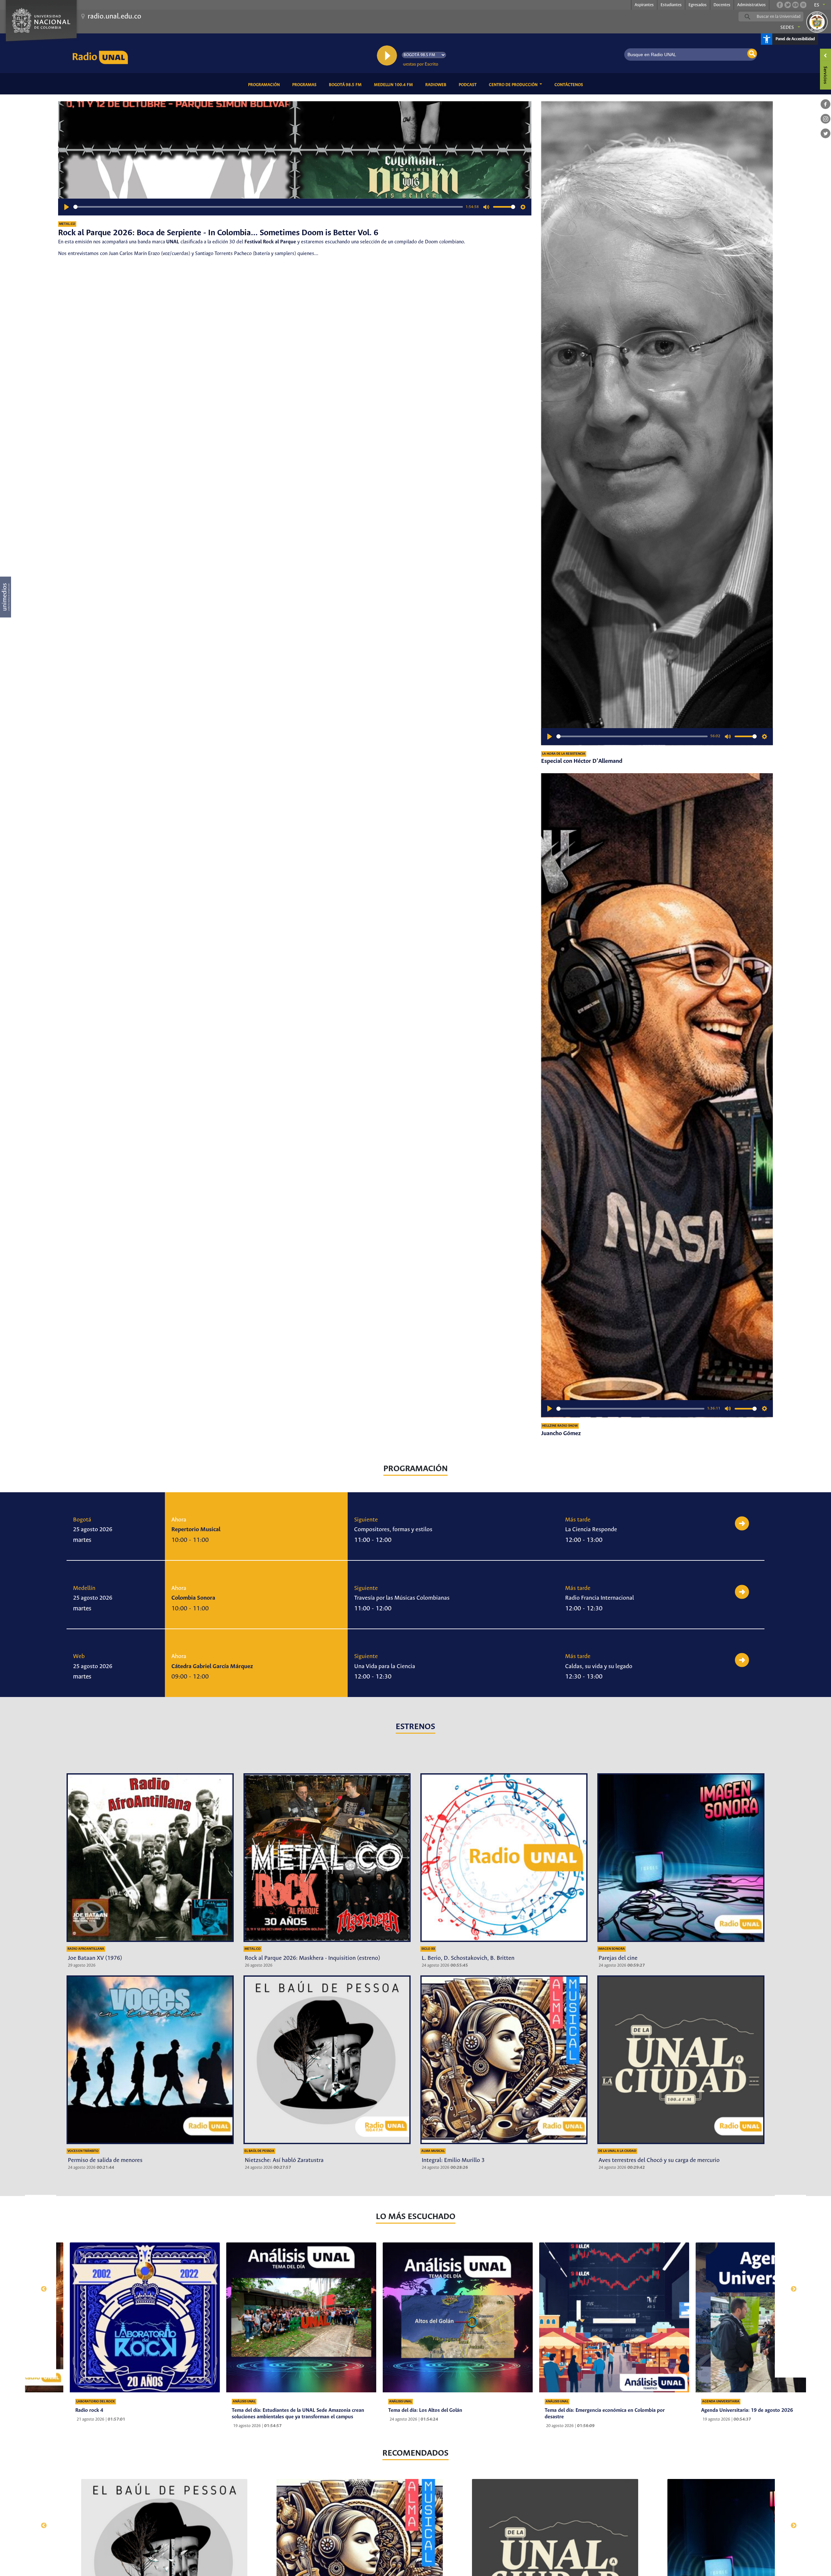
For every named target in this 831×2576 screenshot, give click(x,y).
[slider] (268, 207)
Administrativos (751, 5)
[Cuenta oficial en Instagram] (803, 5)
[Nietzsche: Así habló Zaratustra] (327, 2060)
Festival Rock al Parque (270, 242)
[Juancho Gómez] (657, 1095)
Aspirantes (644, 5)
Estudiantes (671, 5)
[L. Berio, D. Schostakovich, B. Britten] (504, 1858)
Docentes (722, 5)
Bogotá (82, 1520)
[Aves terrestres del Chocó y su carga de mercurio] (681, 2060)
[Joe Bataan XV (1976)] (150, 1858)
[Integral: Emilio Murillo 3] (504, 2060)
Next (790, 2286)
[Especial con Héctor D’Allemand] (657, 423)
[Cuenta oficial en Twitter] (788, 5)
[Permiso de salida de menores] (150, 2060)
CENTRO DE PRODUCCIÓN (514, 85)
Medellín (84, 1588)
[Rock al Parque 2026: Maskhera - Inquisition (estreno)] (327, 1858)
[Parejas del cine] (681, 1858)
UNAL (173, 242)
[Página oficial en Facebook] (780, 5)
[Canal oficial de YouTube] (795, 5)
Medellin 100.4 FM (395, 85)
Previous (41, 2286)
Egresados (698, 5)
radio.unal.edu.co (114, 17)
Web (79, 1656)
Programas (305, 85)
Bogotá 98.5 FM (346, 85)
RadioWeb (437, 85)
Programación (265, 85)
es (817, 5)
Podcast (469, 85)
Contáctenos (570, 85)
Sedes (787, 28)
